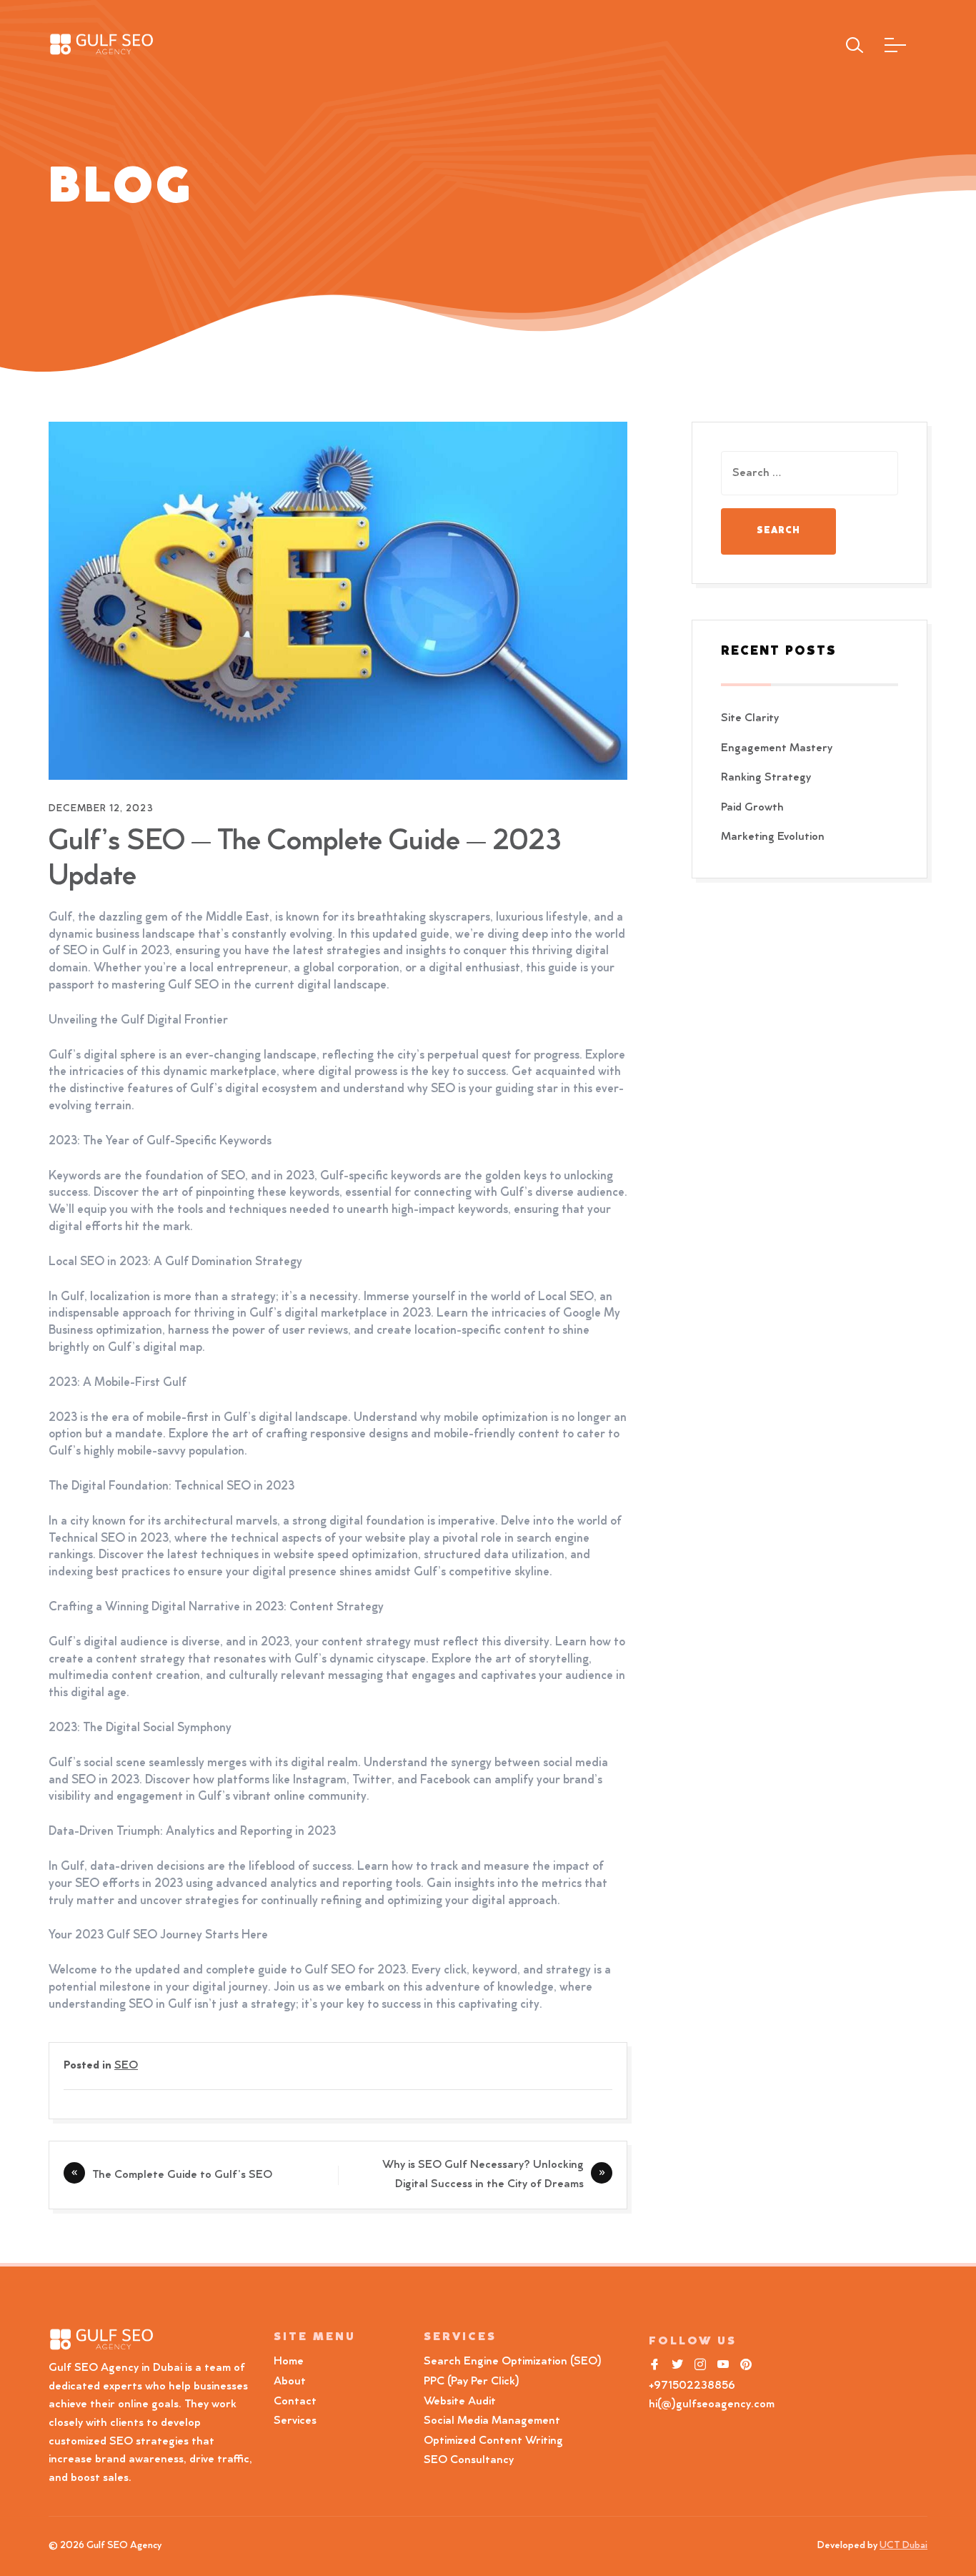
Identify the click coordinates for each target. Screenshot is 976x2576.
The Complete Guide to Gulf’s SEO (182, 2175)
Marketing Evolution (773, 837)
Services (295, 2421)
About (290, 2382)
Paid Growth (752, 808)
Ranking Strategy (766, 778)
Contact (295, 2402)
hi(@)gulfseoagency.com (712, 2404)
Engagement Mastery (777, 748)
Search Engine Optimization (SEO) (513, 2362)
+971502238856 (692, 2386)
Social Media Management (492, 2421)
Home (289, 2362)
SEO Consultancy (469, 2460)
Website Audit (463, 2402)
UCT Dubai (903, 2546)
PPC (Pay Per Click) (472, 2382)
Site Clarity (750, 718)
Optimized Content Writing (493, 2441)
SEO (126, 2066)
